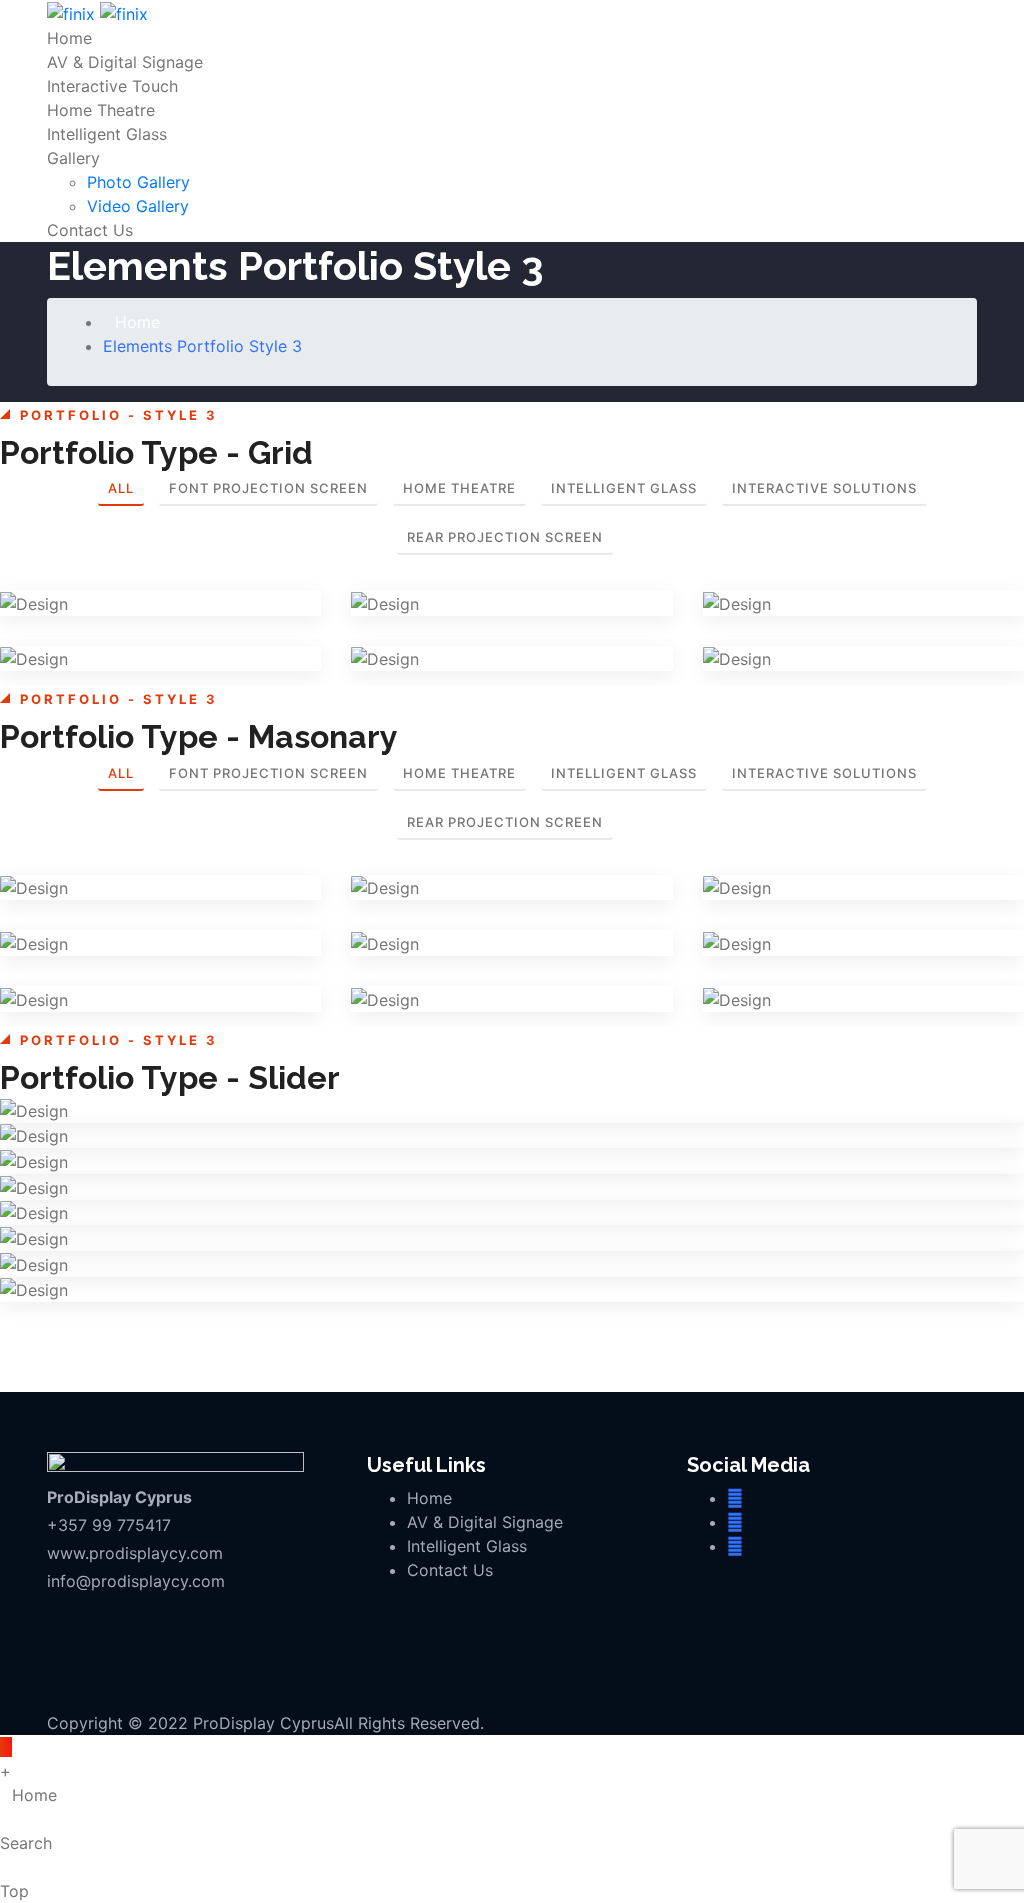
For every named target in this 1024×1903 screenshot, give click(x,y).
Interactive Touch (112, 86)
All (121, 488)
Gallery (73, 158)
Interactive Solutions (824, 488)
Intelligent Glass (107, 134)
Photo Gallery (138, 182)
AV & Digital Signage (125, 62)
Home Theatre (101, 110)
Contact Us (90, 230)
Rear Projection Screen (505, 537)
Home (69, 38)
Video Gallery (138, 206)
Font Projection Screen (268, 488)
